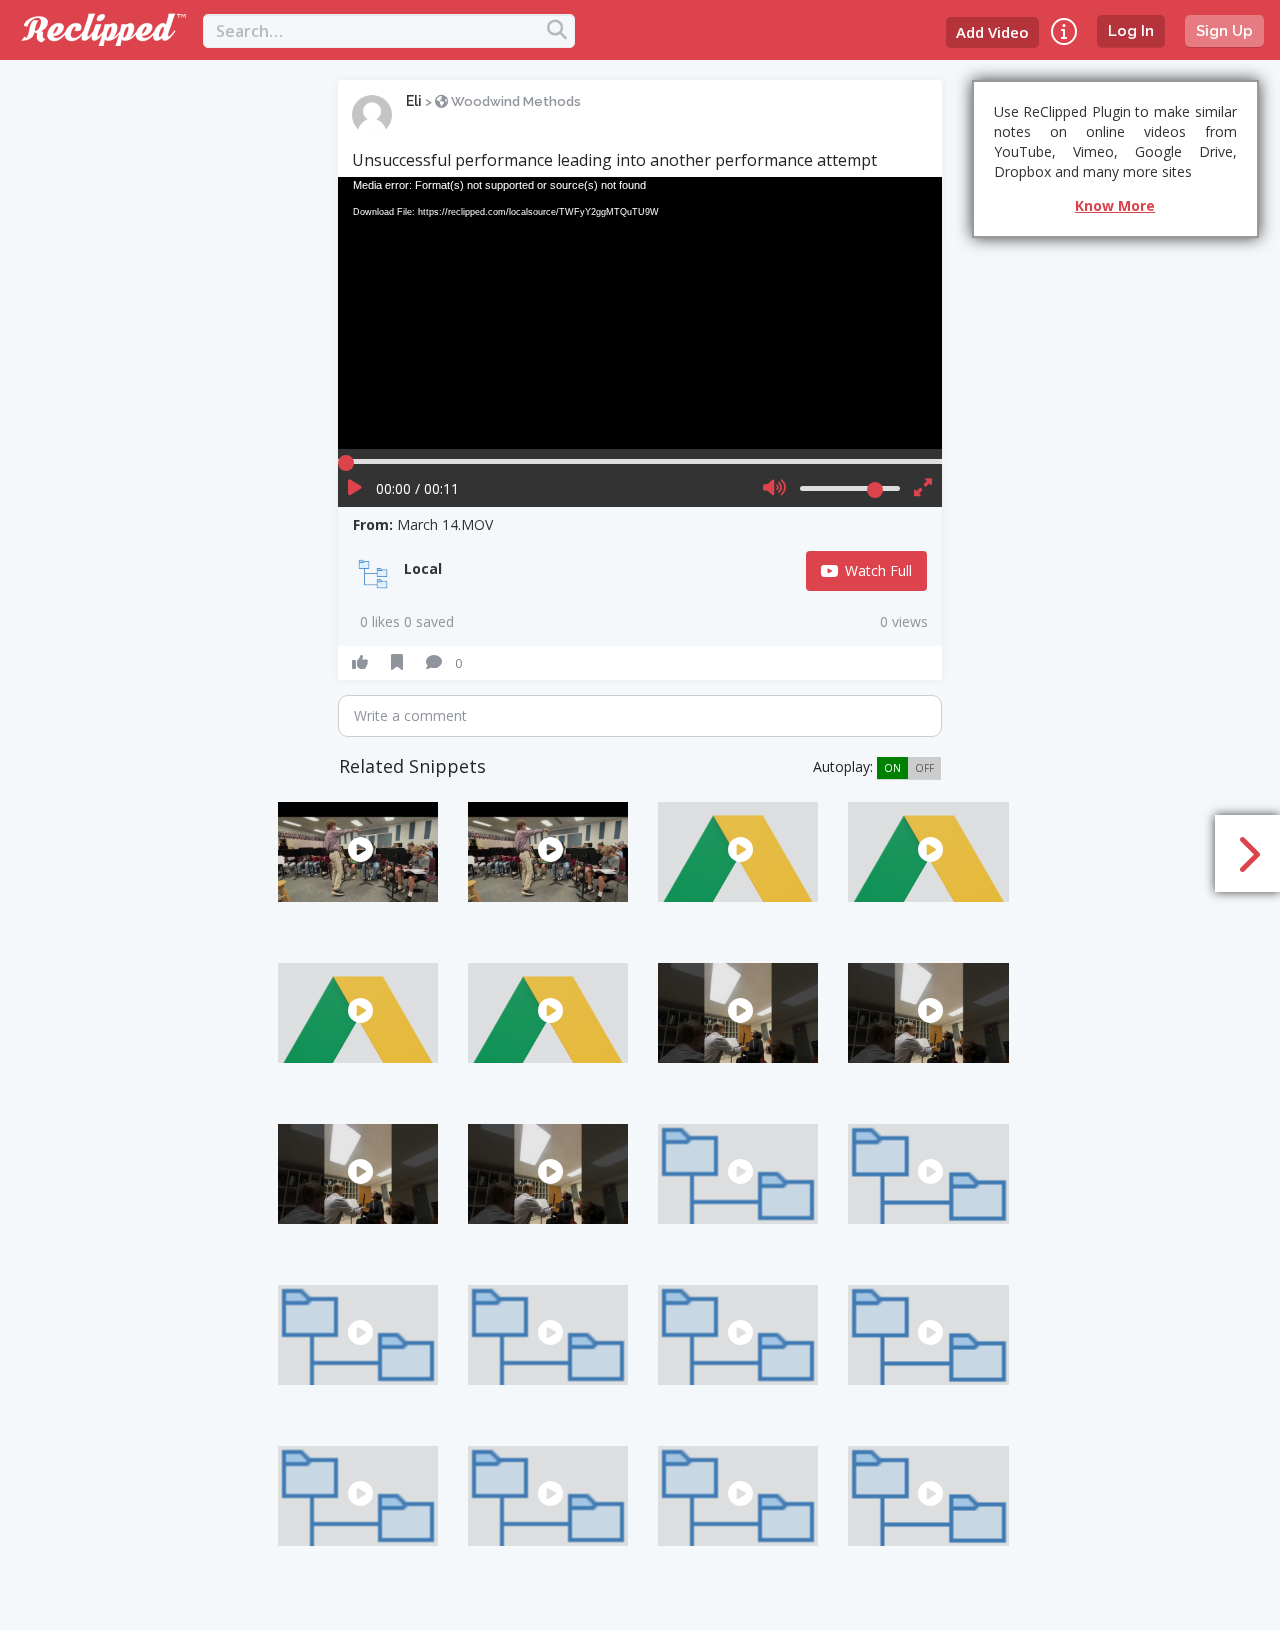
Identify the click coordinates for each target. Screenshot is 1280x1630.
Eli (414, 101)
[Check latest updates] (1064, 31)
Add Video (992, 32)
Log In (1131, 31)
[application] (640, 313)
